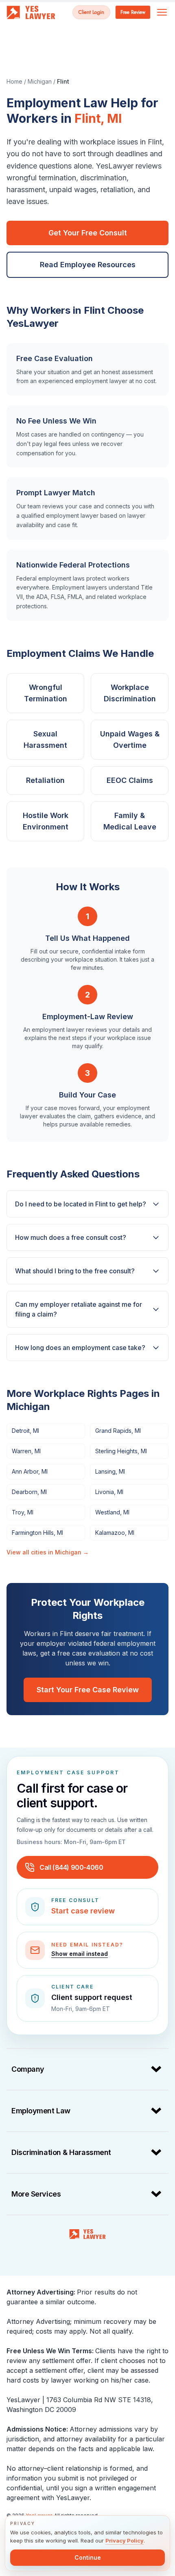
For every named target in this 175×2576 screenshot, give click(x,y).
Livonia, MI (109, 1492)
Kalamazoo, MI (115, 1533)
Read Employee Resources (88, 265)
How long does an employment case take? (80, 1348)
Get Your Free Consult (88, 233)
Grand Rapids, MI (118, 1431)
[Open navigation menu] (162, 12)
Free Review (133, 12)
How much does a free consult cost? (71, 1237)
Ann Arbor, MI (30, 1471)
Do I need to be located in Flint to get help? (81, 1204)
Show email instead (80, 1954)
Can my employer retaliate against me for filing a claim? (79, 1309)
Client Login (91, 12)
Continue (88, 2557)
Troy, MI (23, 1512)
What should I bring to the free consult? (75, 1271)
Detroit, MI (25, 1431)
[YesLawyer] (87, 2234)
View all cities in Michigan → (48, 1552)
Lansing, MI (110, 1471)
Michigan (40, 81)
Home (14, 81)
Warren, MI (26, 1451)
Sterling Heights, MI (121, 1451)
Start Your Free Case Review (88, 1690)
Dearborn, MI (29, 1492)
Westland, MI (112, 1512)
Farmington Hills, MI (37, 1533)
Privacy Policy (125, 2541)
